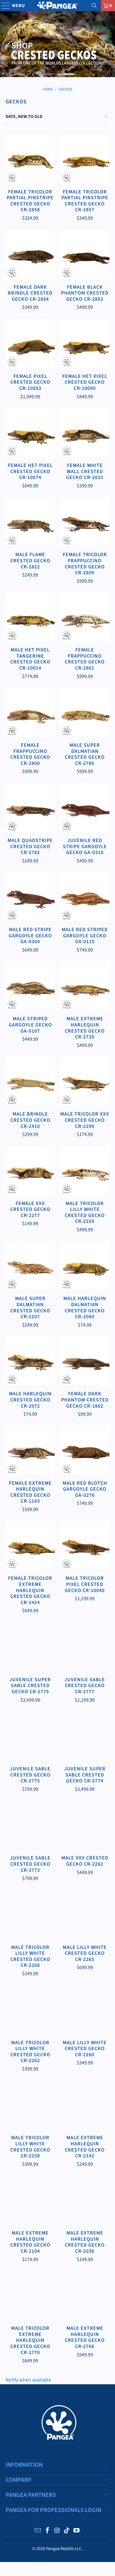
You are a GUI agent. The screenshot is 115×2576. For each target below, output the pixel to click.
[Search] (94, 6)
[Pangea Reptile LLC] (57, 6)
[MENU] (3, 6)
